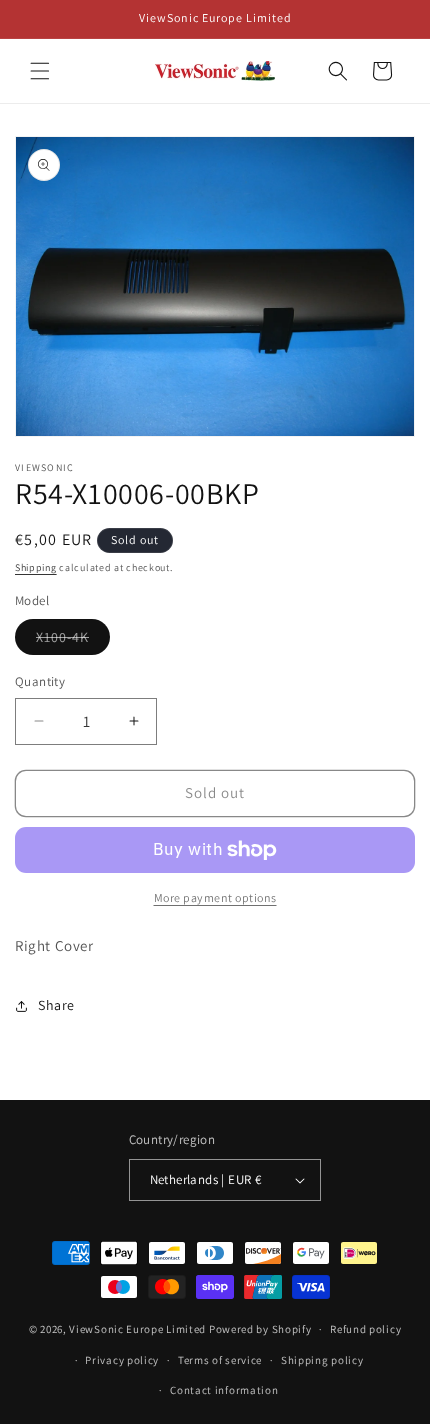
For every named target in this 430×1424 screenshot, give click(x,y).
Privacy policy (122, 1360)
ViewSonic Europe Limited (137, 1329)
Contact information (224, 1390)
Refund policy (365, 1329)
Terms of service (220, 1360)
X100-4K (73, 641)
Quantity (40, 681)
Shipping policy (322, 1360)
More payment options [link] (215, 897)
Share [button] (56, 1005)
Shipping (36, 567)
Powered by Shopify (260, 1329)
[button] (40, 71)
